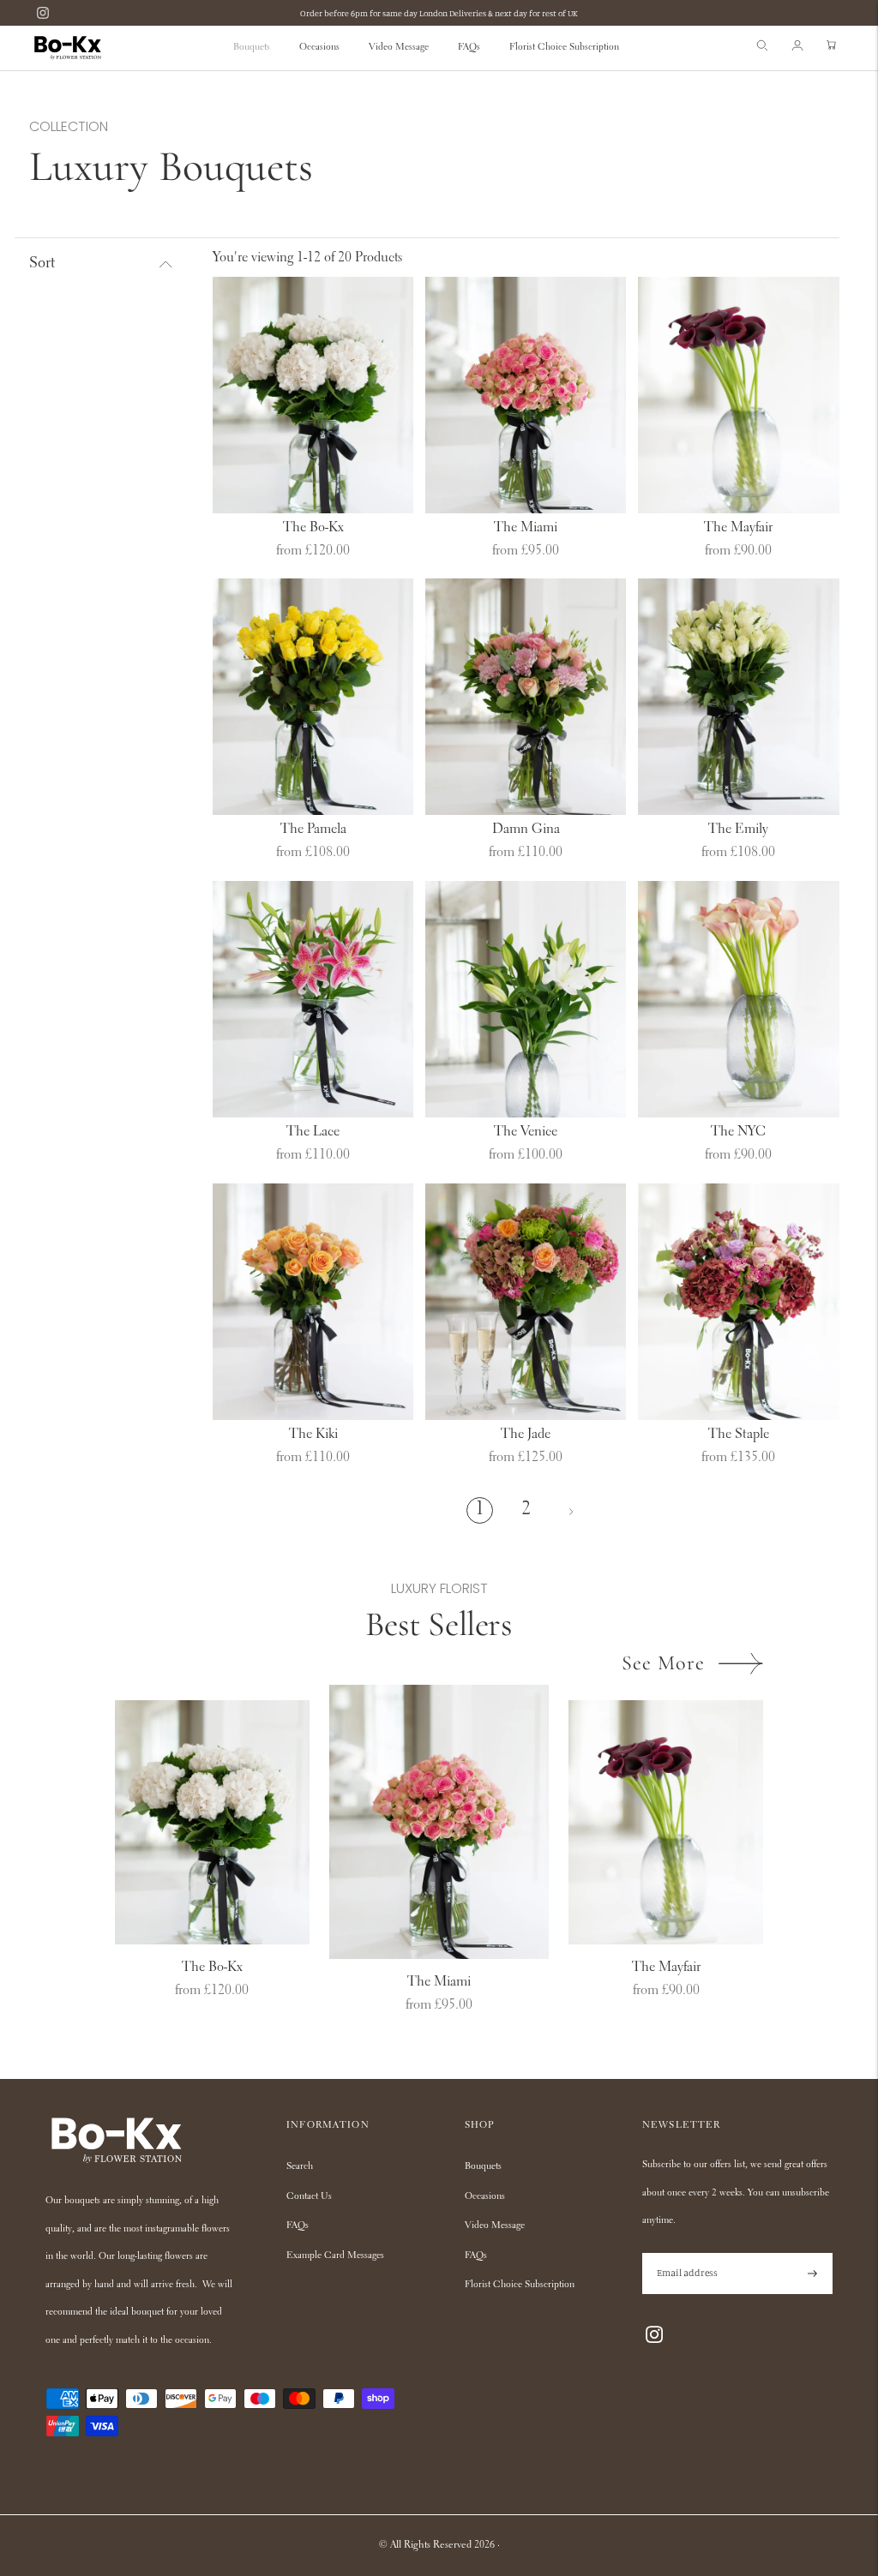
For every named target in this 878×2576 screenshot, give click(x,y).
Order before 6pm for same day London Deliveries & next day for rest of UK (439, 13)
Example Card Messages (335, 2256)
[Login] (797, 48)
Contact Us (309, 2197)
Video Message (399, 48)
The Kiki (313, 1435)
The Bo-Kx (313, 528)
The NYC (738, 1132)
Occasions (319, 48)
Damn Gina (526, 830)
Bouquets (252, 48)
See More (663, 1663)
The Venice (526, 1132)
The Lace (313, 1132)
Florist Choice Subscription (564, 48)
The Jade (526, 1435)
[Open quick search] (762, 48)
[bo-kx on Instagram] (43, 13)
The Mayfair (738, 528)
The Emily (738, 830)
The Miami (526, 528)
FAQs (469, 48)
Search (300, 2167)
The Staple (739, 1435)
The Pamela (313, 830)
